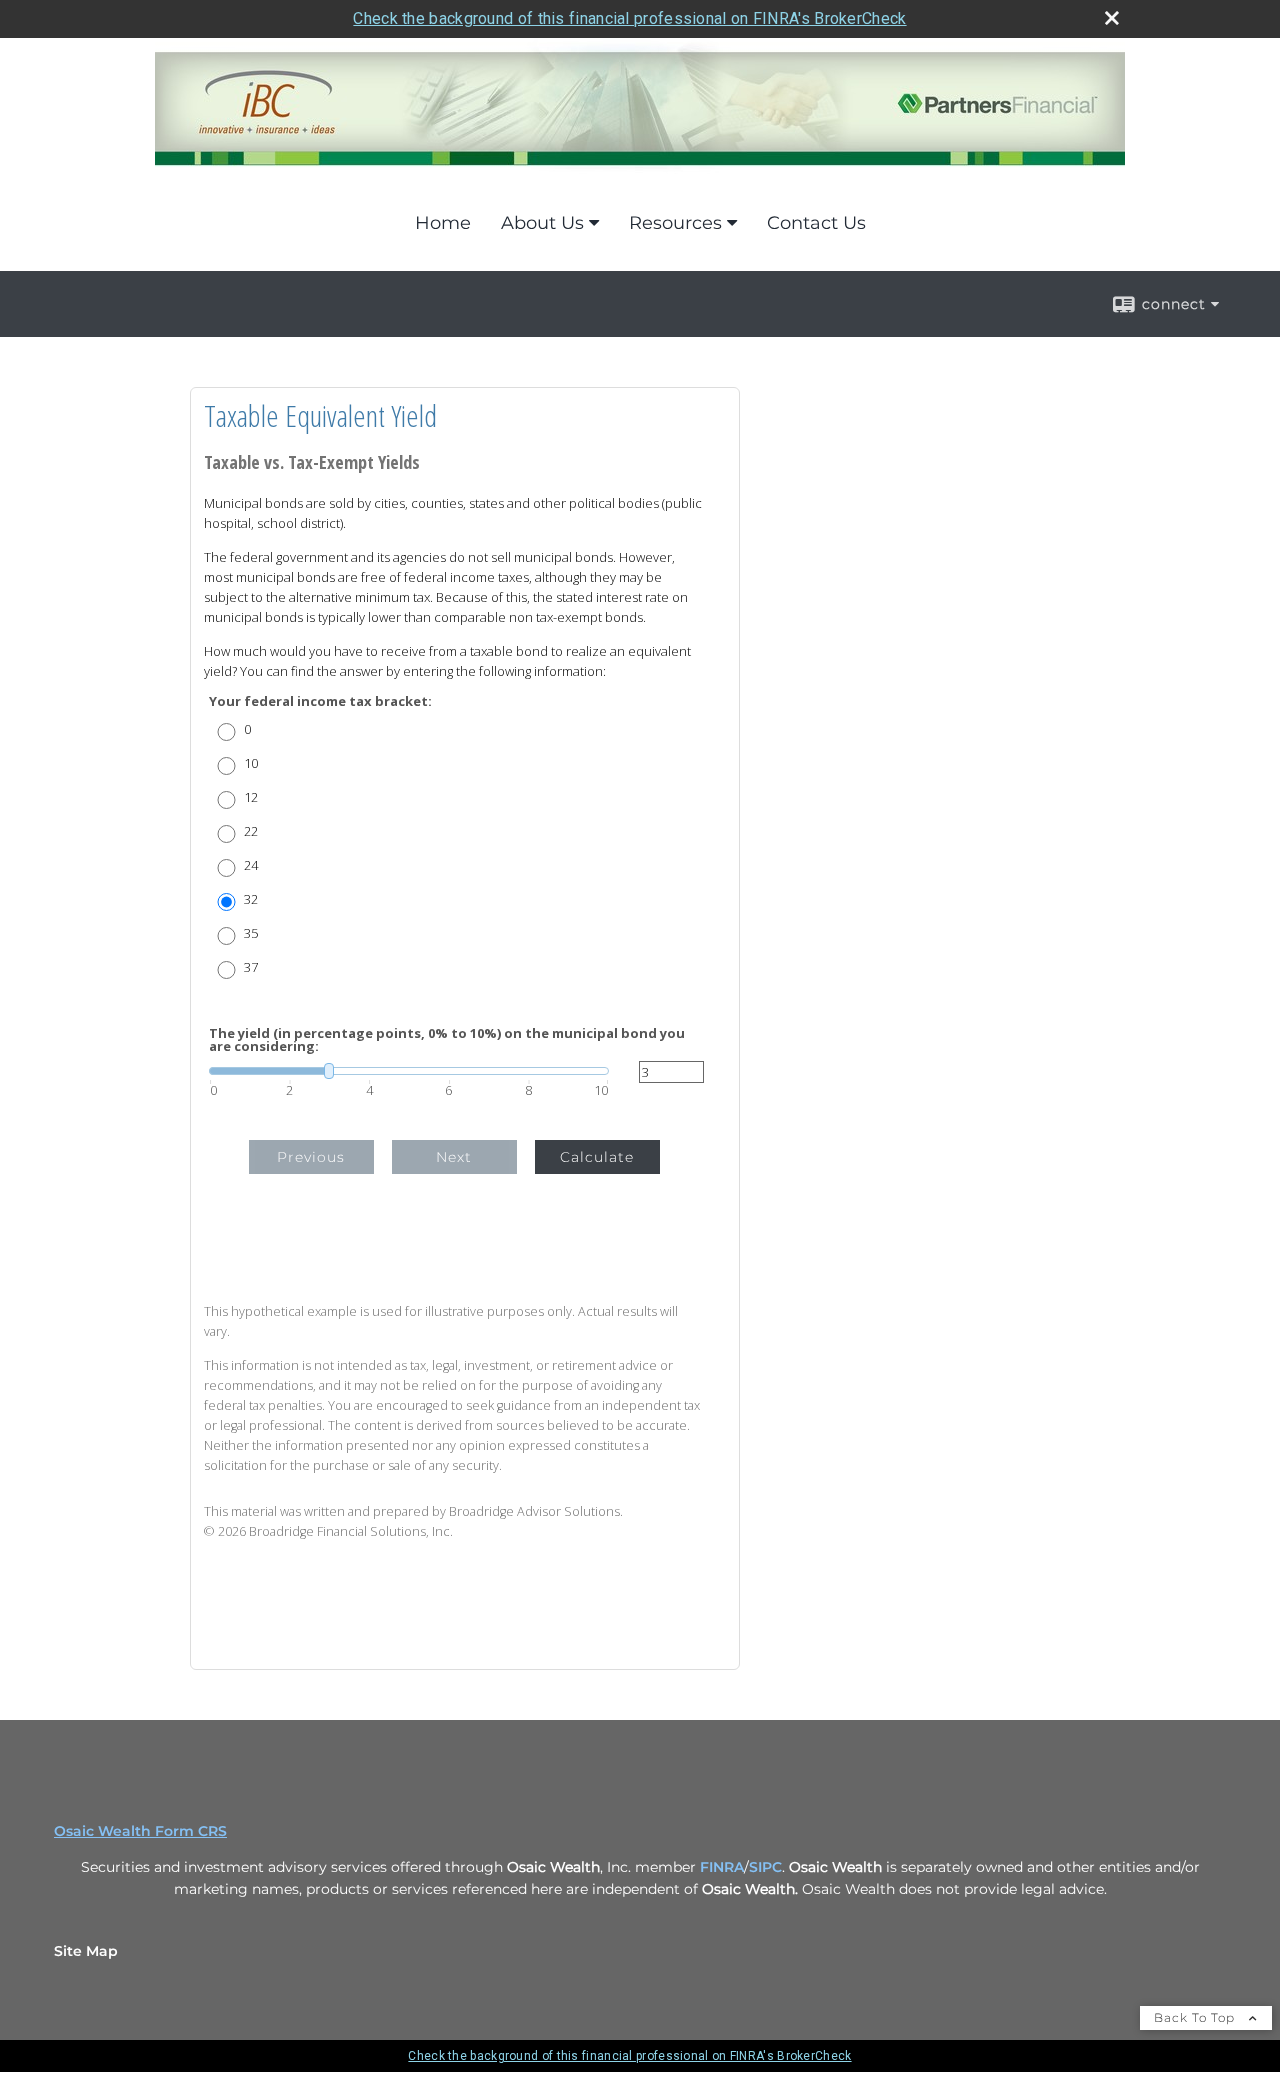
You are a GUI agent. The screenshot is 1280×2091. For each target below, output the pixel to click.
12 (251, 797)
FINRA (722, 1867)
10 (251, 763)
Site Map (86, 1951)
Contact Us (816, 223)
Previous (311, 1157)
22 (251, 831)
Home (443, 223)
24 (251, 865)
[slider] (409, 1071)
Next (454, 1157)
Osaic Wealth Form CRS (140, 1831)
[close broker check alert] (1112, 18)
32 (251, 899)
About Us (542, 223)
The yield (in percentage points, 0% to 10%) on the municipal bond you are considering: (447, 1040)
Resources (675, 223)
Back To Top (1196, 2017)
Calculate (597, 1157)
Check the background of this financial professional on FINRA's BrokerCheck (629, 18)
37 (251, 967)
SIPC (765, 1867)
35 (251, 933)
